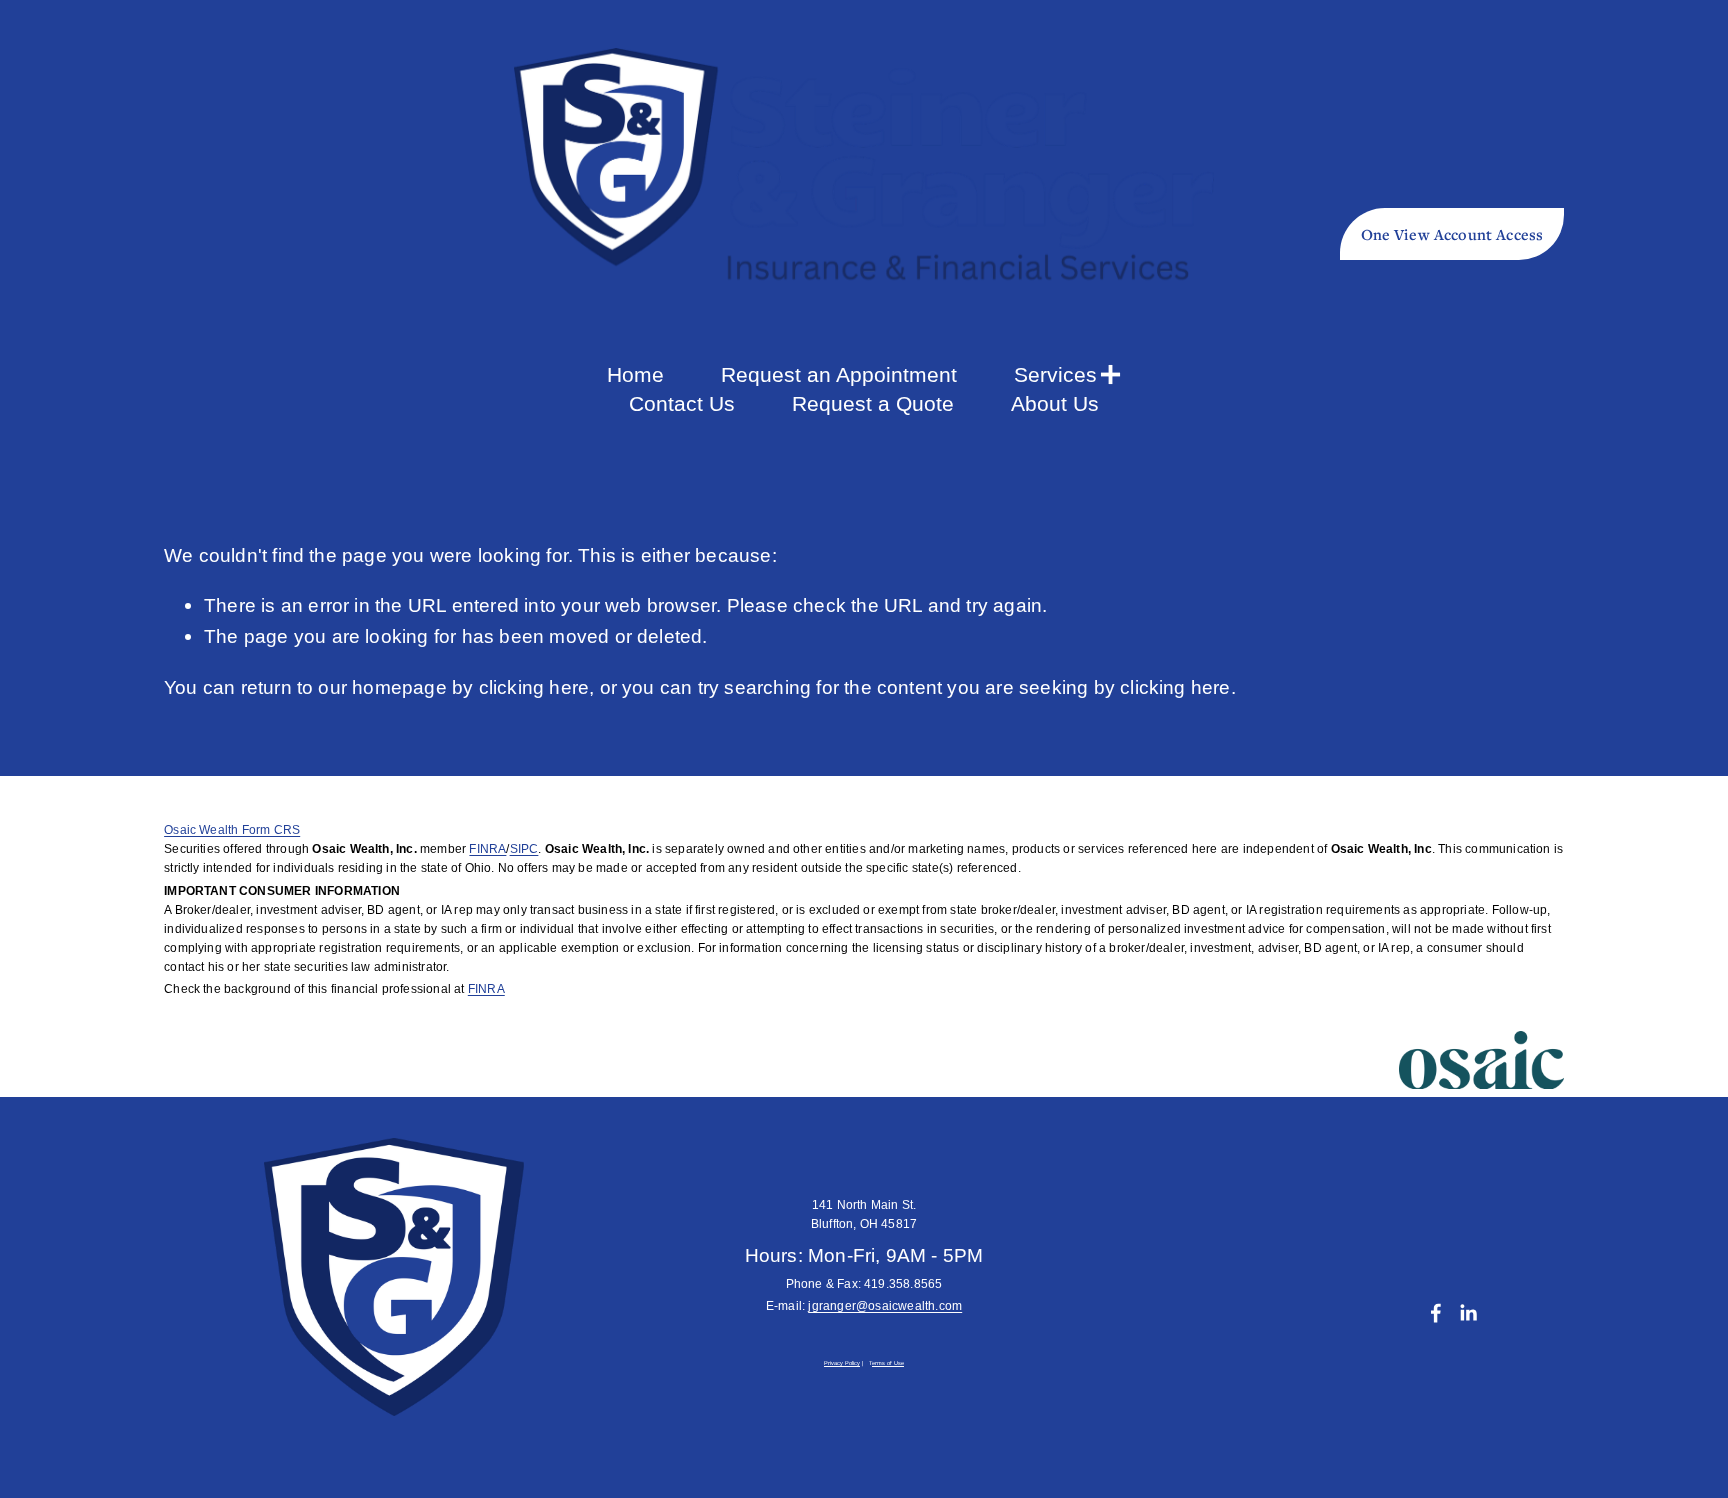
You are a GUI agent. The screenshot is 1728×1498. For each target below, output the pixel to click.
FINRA (487, 849)
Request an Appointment (839, 374)
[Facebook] (1436, 1313)
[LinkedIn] (1468, 1313)
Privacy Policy (842, 1363)
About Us (1055, 403)
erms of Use (888, 1363)
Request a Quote (873, 403)
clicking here (534, 687)
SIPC (524, 849)
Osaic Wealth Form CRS (232, 830)
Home (635, 374)
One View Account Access (1452, 234)
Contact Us (682, 403)
